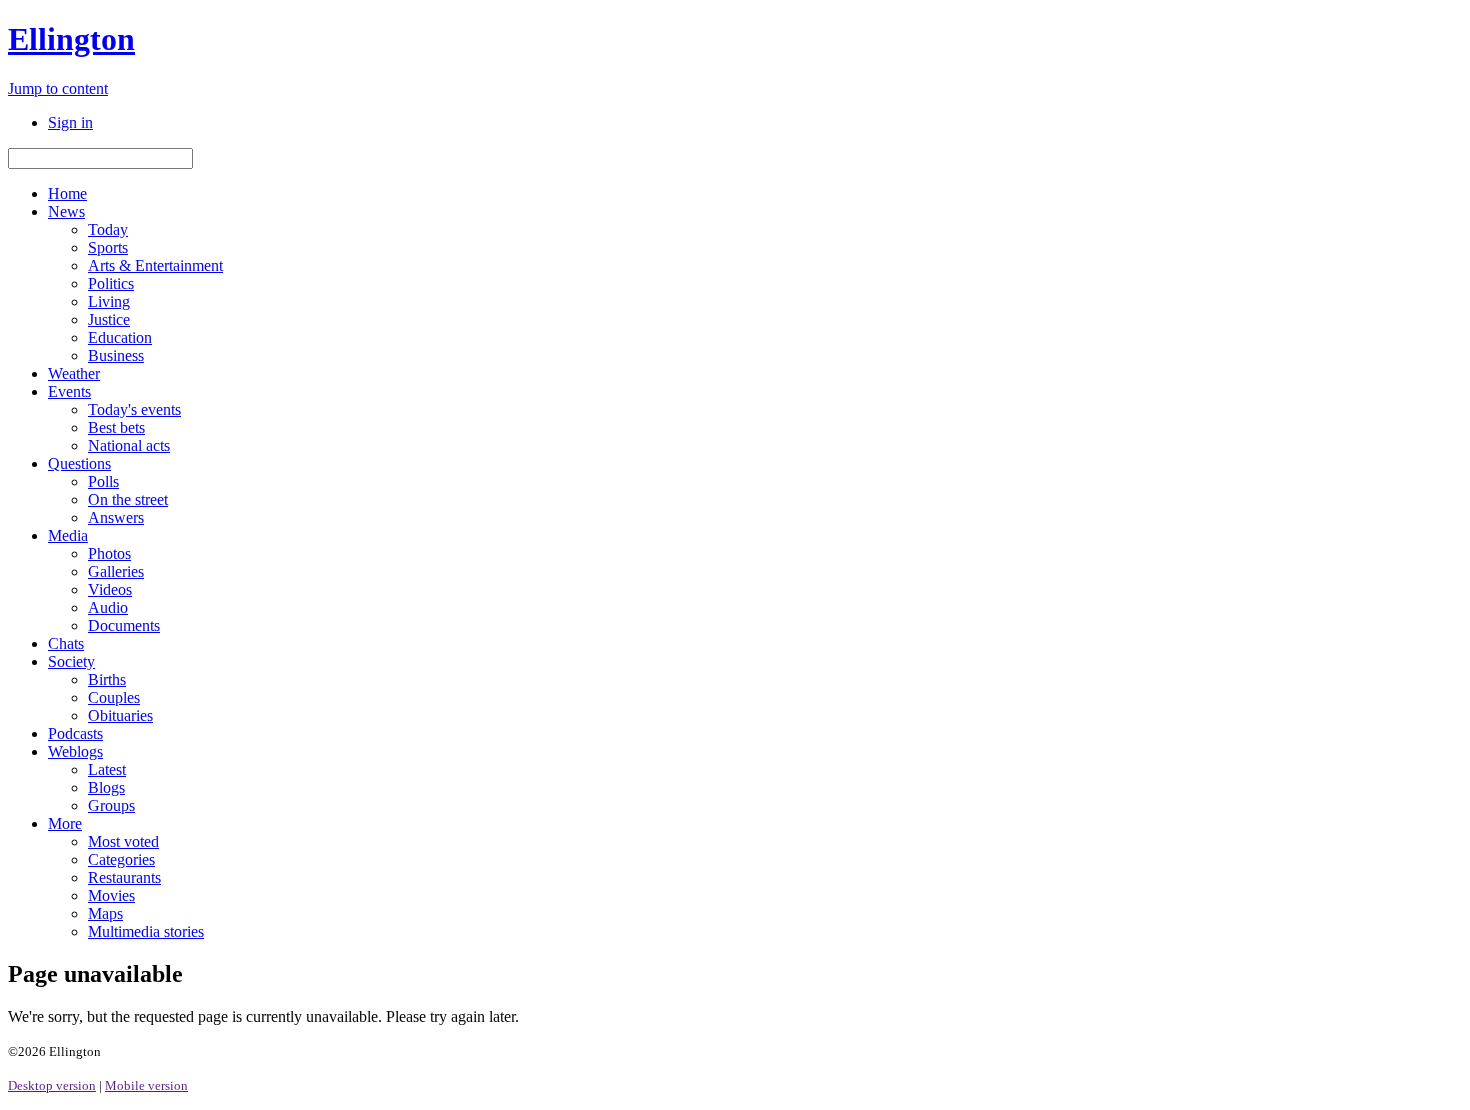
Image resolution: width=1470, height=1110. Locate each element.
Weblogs (75, 751)
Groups (111, 805)
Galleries (116, 571)
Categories (121, 859)
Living (109, 301)
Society (71, 661)
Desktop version (52, 1085)
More (65, 823)
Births (107, 679)
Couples (114, 697)
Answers (116, 517)
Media (68, 535)
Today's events (134, 409)
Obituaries (120, 715)
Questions (79, 463)
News (66, 211)
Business (116, 355)
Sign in (70, 122)
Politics (111, 283)
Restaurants (124, 877)
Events (69, 391)
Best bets (116, 427)
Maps (105, 913)
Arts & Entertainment (155, 265)
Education (120, 337)
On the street (128, 499)
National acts (129, 445)
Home (67, 193)
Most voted (123, 841)
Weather (74, 373)
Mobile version (146, 1085)
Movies (111, 895)
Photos (109, 553)
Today (108, 229)
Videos (110, 589)
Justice (109, 319)
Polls (103, 481)
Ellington (71, 39)
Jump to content (58, 88)
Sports (108, 247)
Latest (107, 769)
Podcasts (75, 733)
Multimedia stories (146, 931)
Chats (66, 643)
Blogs (106, 787)
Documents (124, 625)
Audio (108, 607)
